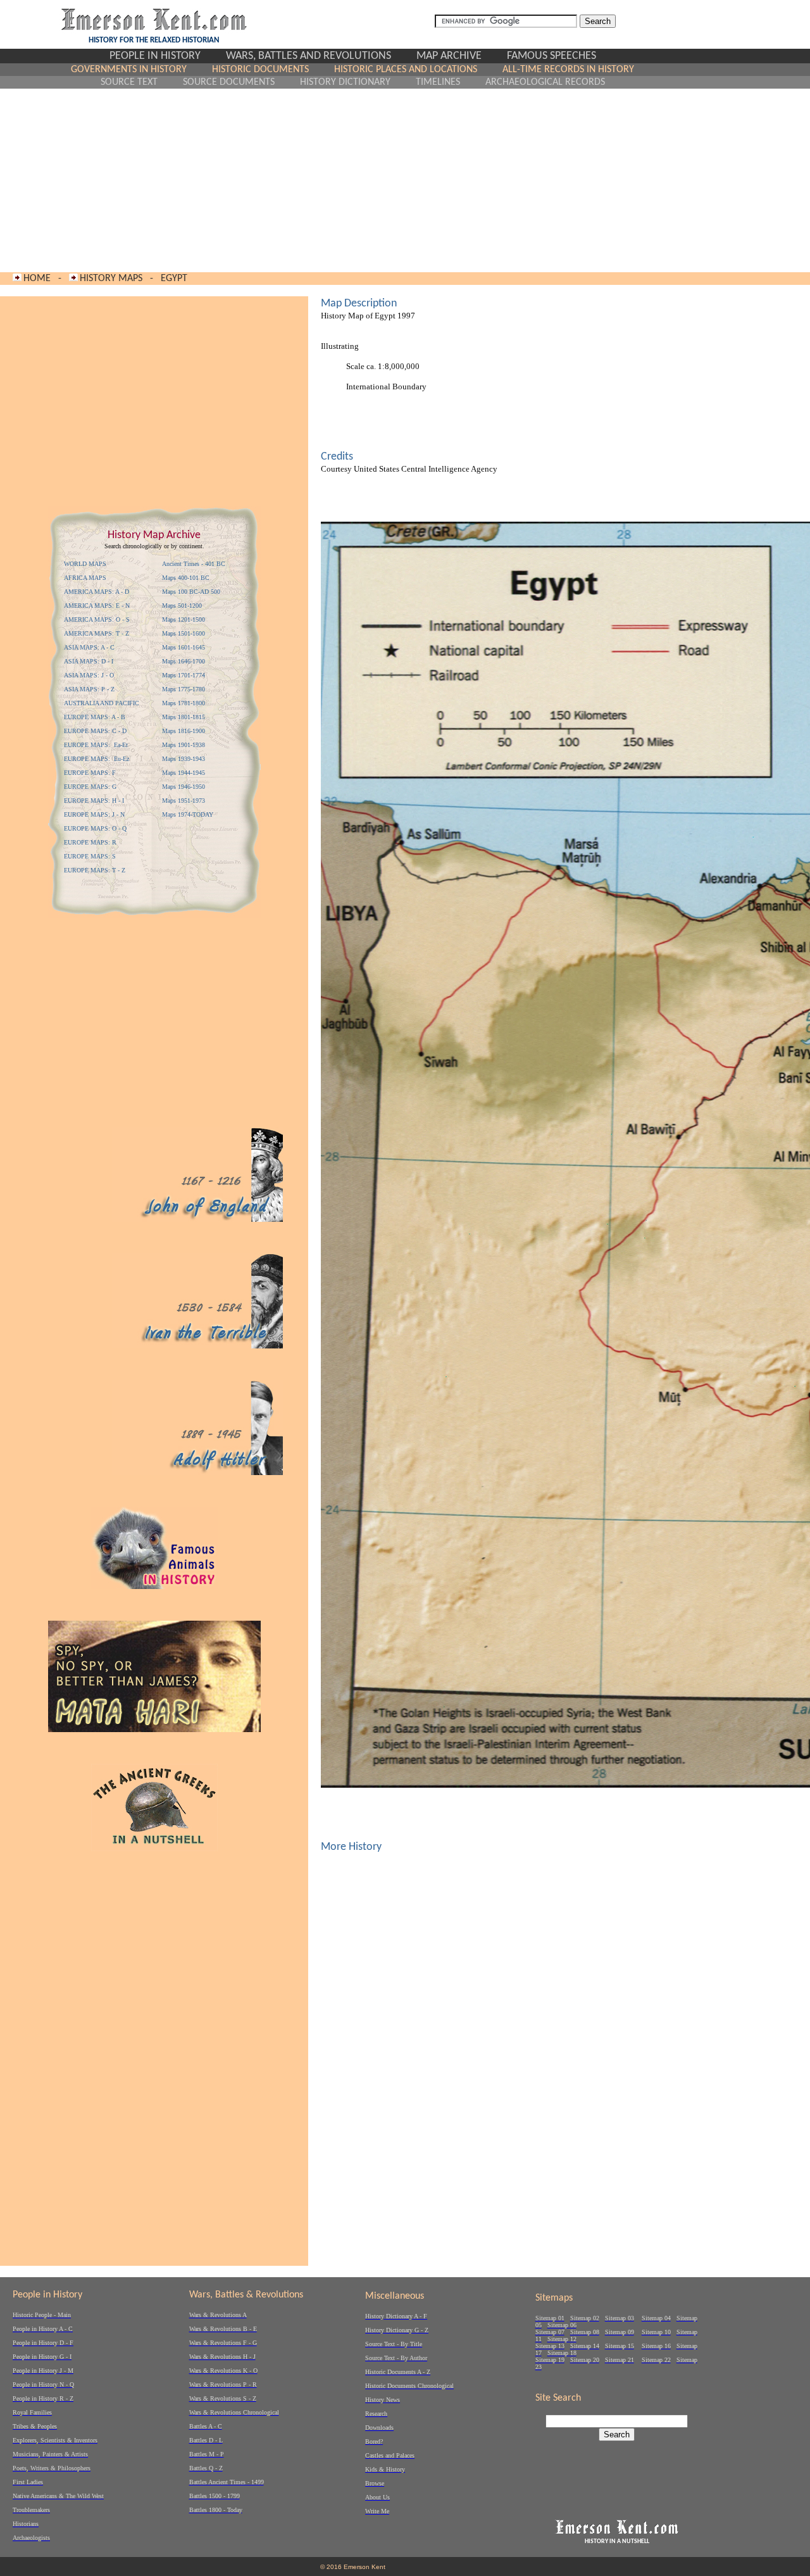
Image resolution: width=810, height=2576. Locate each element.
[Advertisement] (353, 180)
